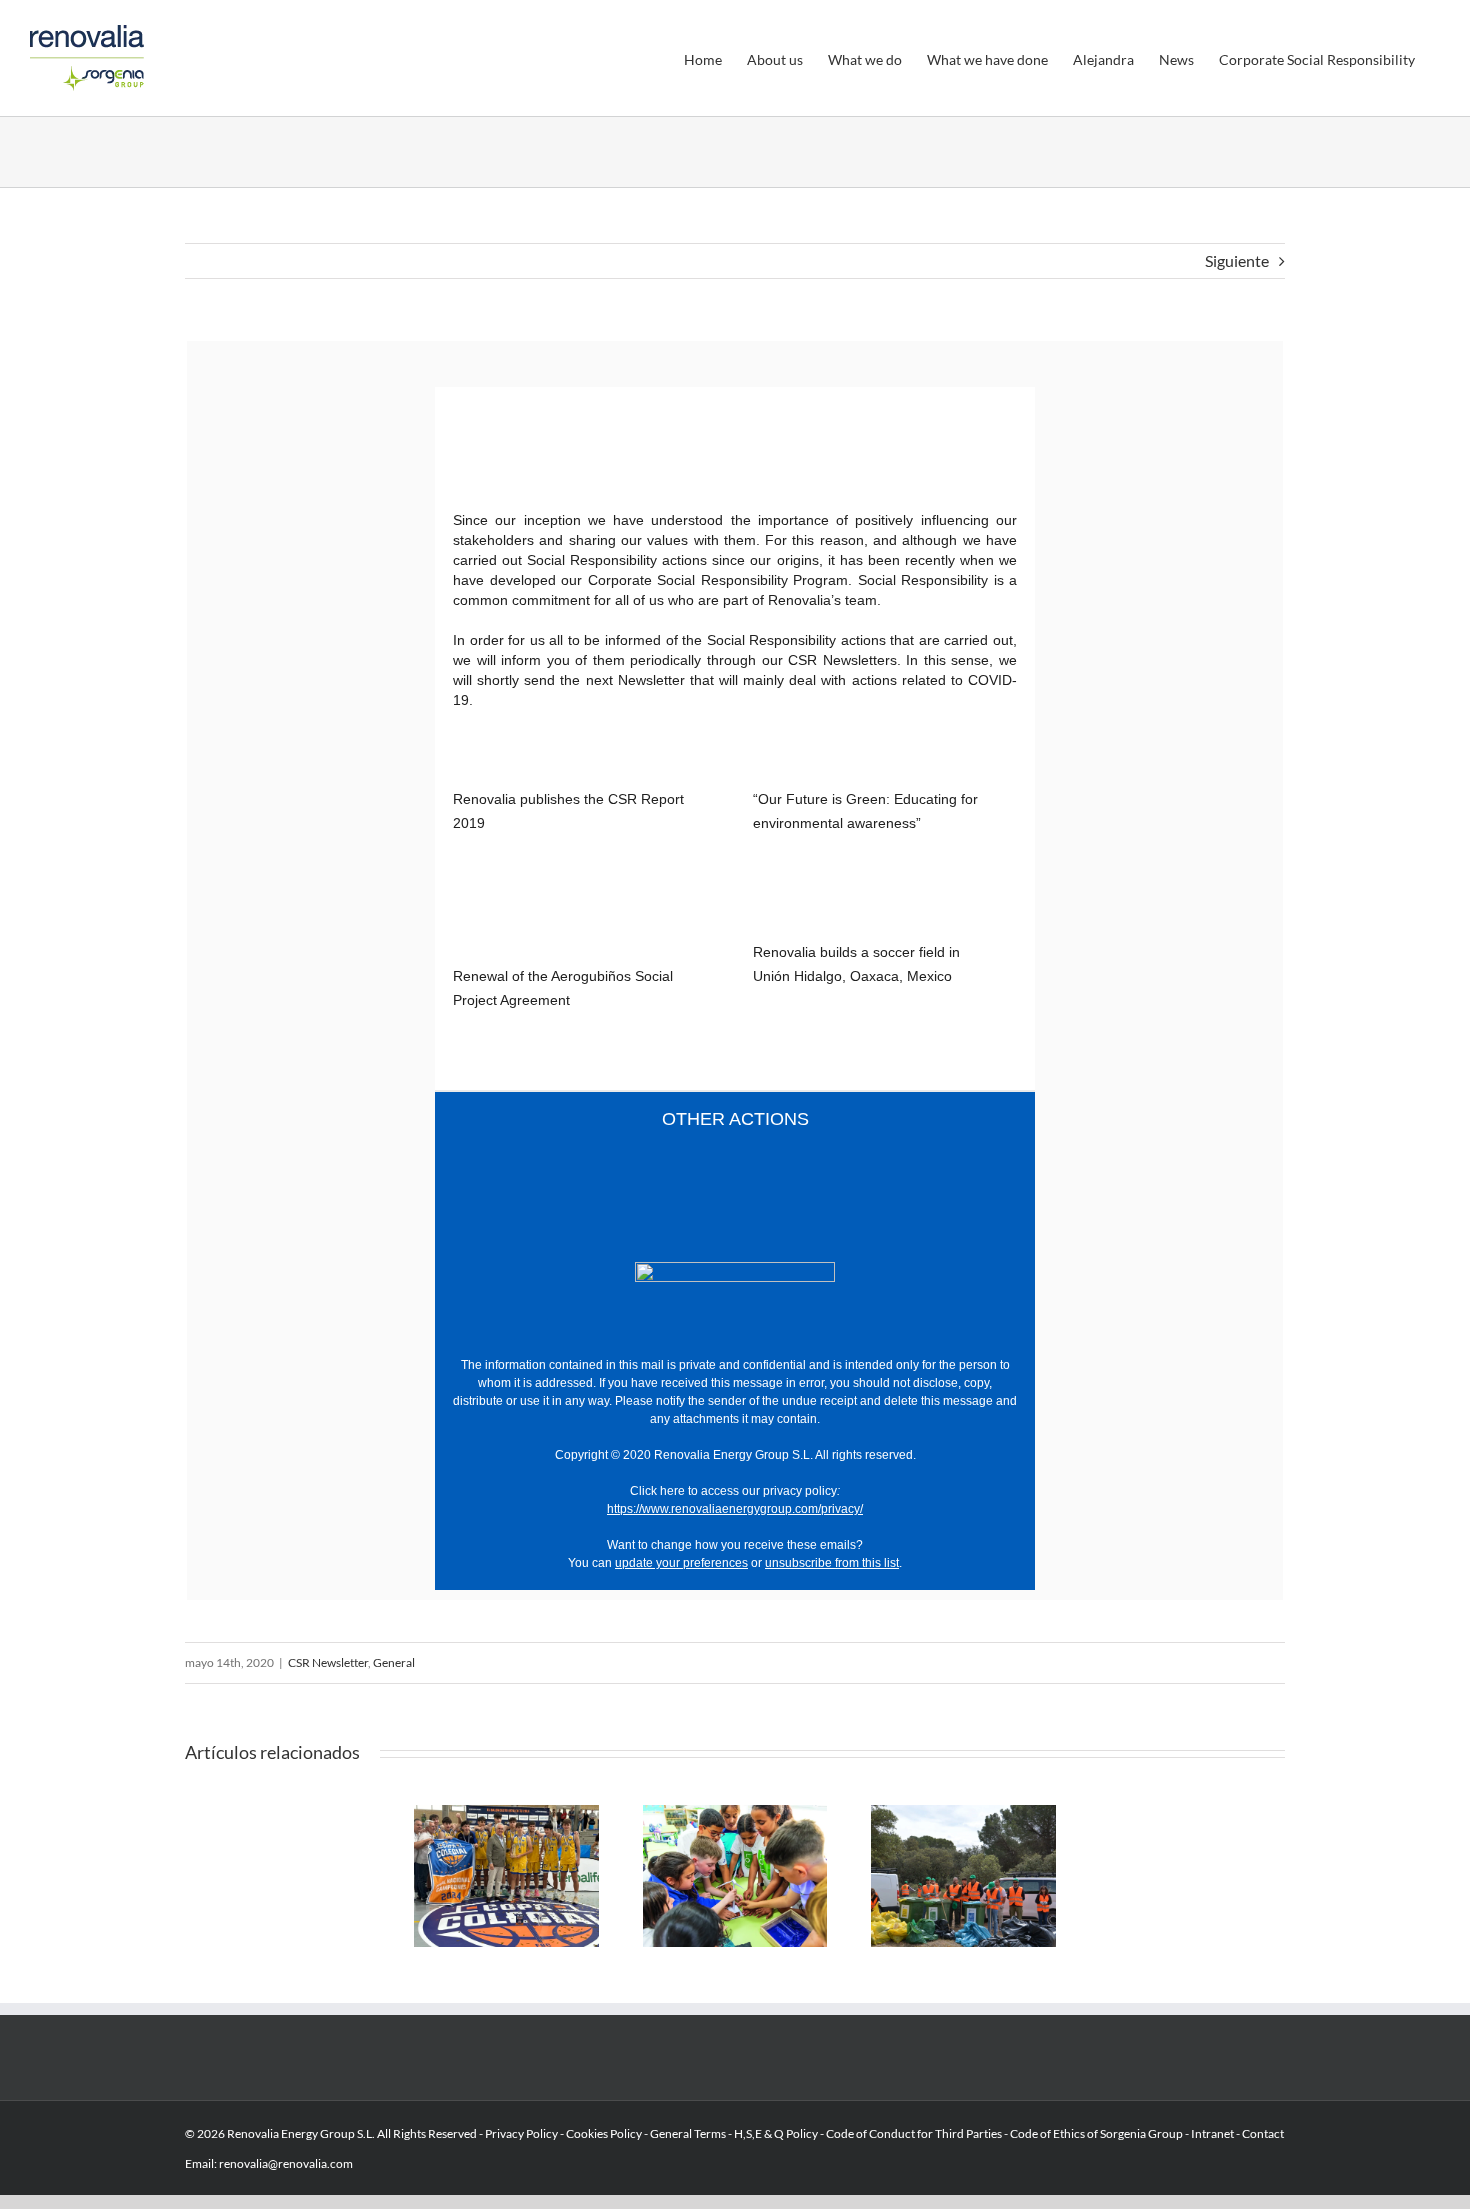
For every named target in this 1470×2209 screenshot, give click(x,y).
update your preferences (681, 1563)
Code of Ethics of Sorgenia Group (1096, 2133)
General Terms (688, 2133)
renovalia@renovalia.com (286, 2163)
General (394, 1662)
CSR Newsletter (328, 1662)
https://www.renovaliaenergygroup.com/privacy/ (735, 1509)
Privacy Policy (521, 2133)
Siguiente (1237, 260)
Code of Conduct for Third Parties (914, 2133)
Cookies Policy (604, 2133)
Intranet (1212, 2133)
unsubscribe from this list (832, 1563)
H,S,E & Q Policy (777, 2133)
